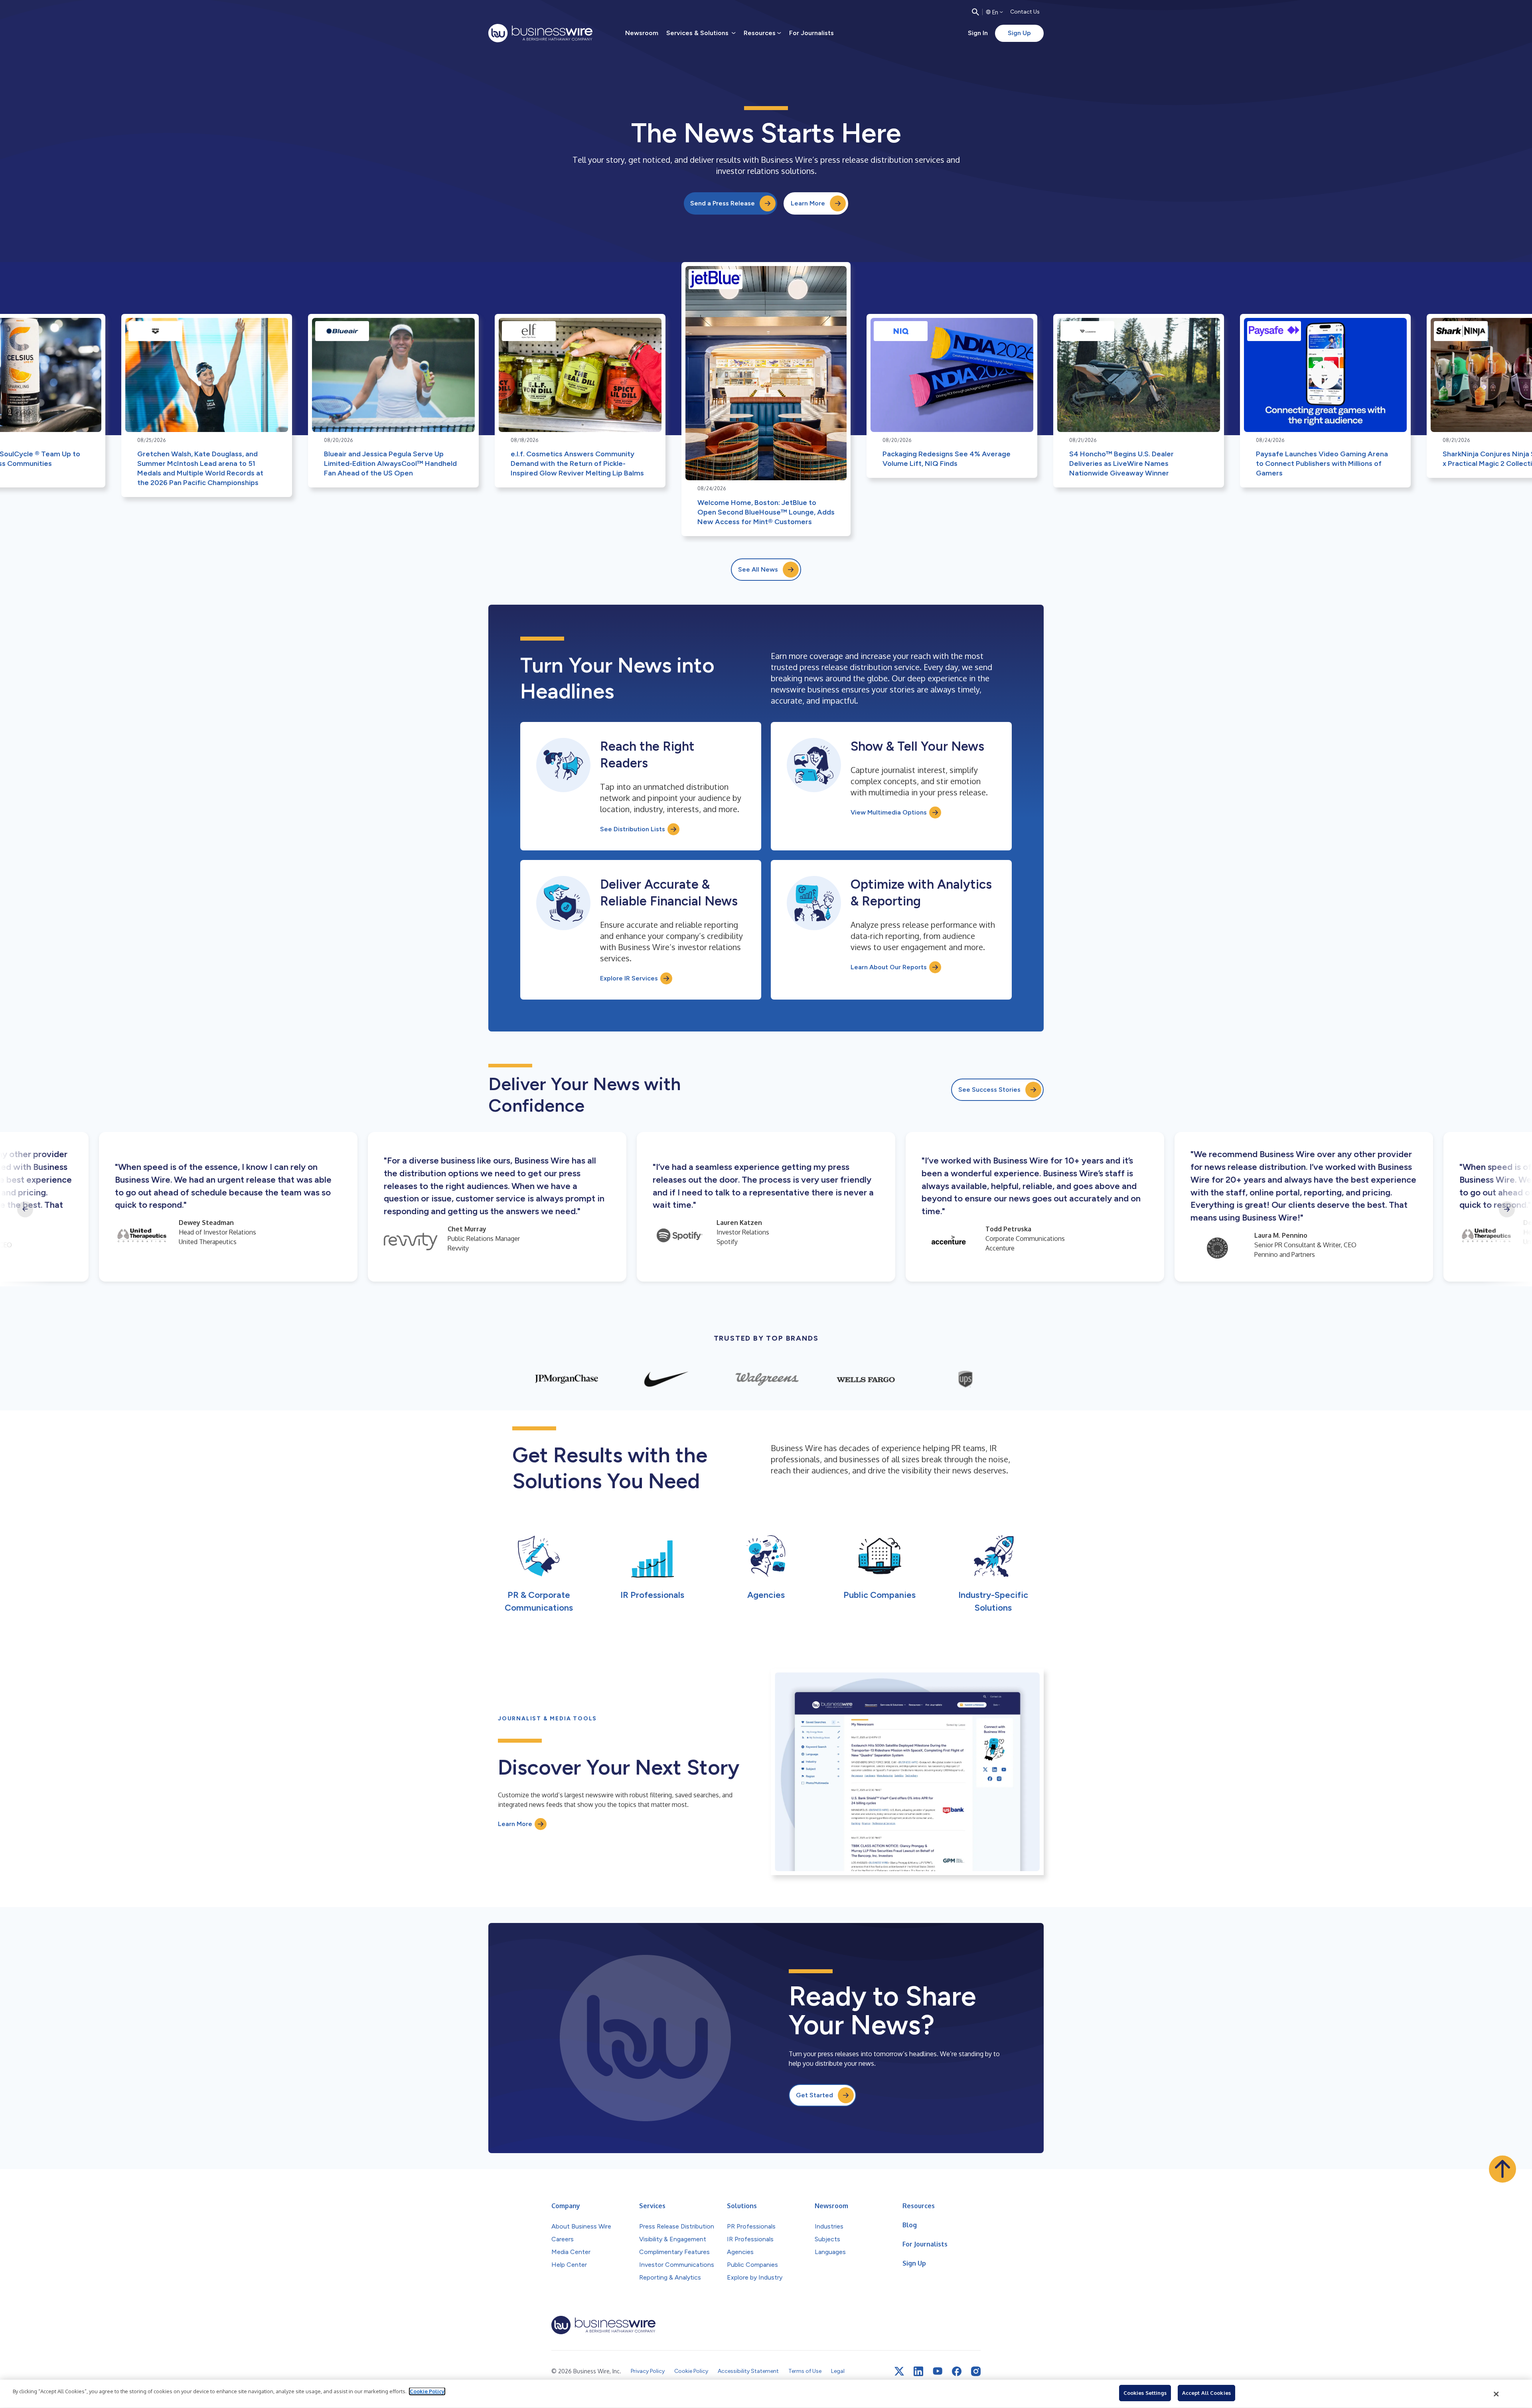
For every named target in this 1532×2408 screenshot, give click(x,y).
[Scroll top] (1502, 2169)
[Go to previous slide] (25, 1209)
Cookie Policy (427, 2391)
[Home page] (540, 33)
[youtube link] (938, 2371)
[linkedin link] (918, 2371)
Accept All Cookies (1206, 2393)
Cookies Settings (1145, 2393)
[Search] (975, 12)
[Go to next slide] (1507, 1209)
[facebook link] (957, 2371)
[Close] (1496, 2394)
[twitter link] (899, 2371)
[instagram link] (976, 2371)
